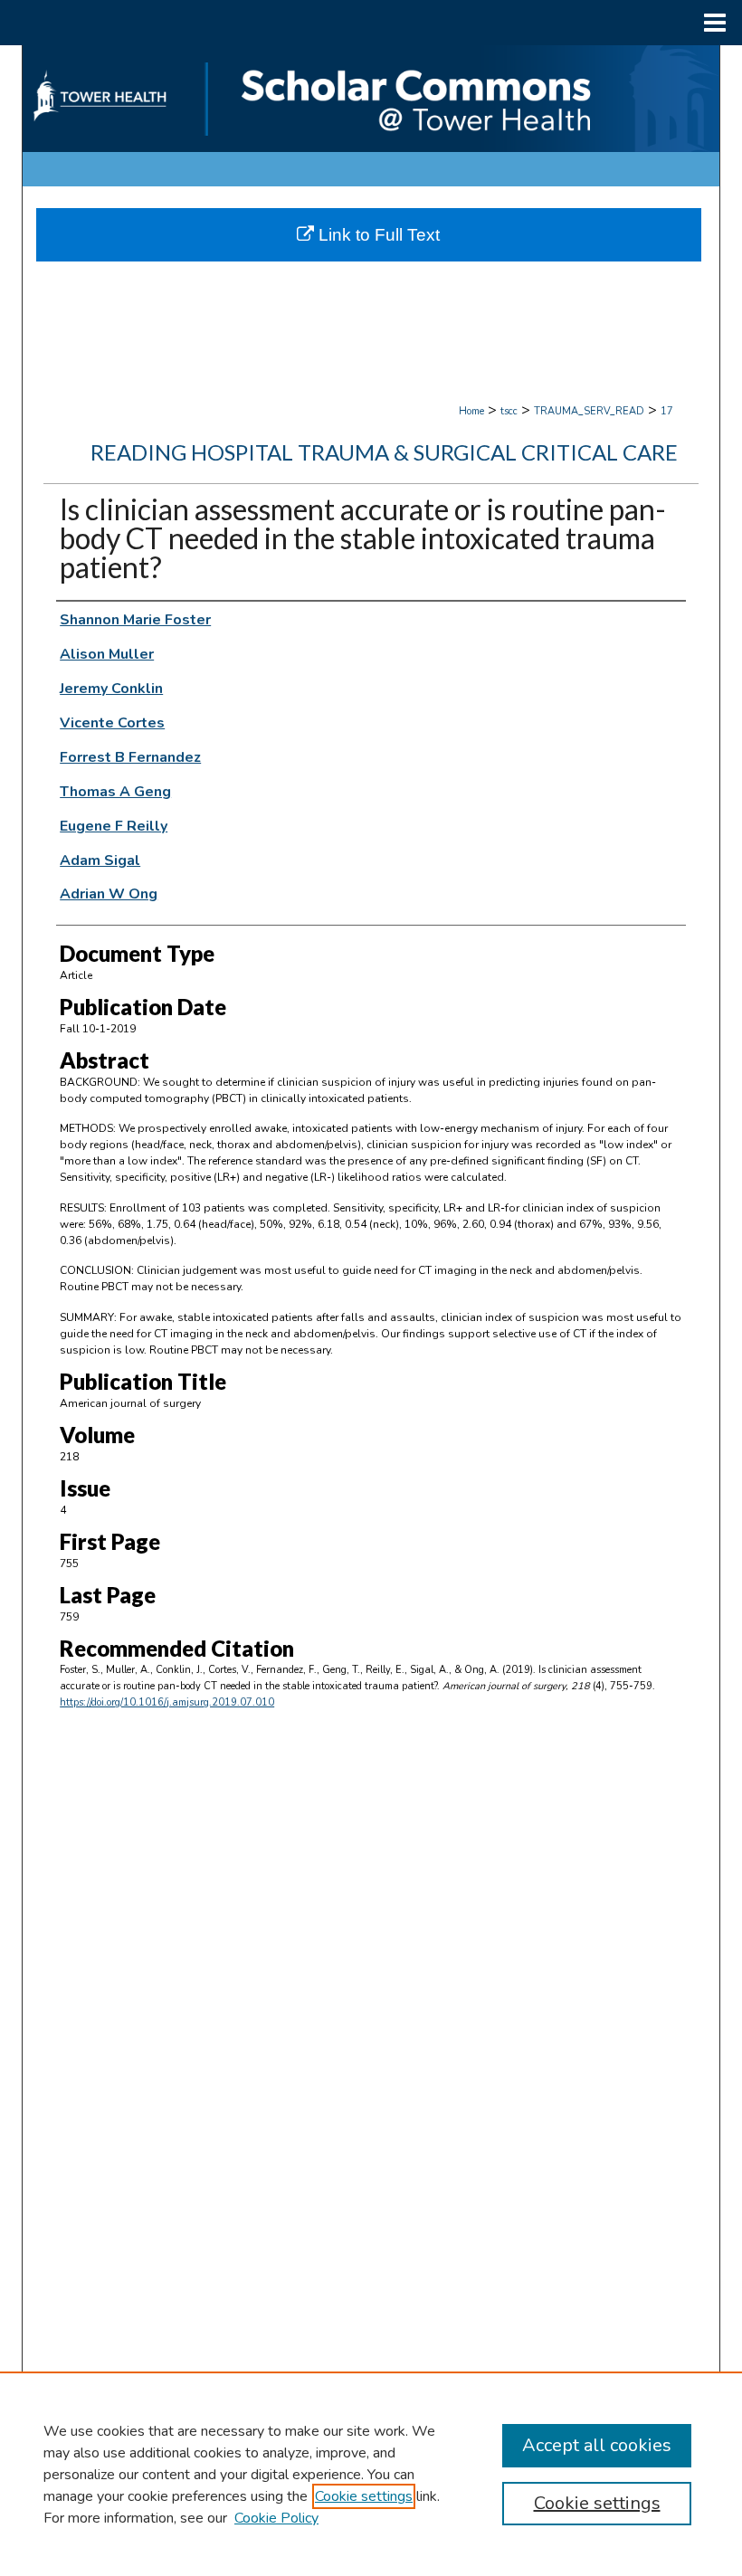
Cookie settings (364, 2496)
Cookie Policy (276, 2518)
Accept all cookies (597, 2445)
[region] (371, 2474)
